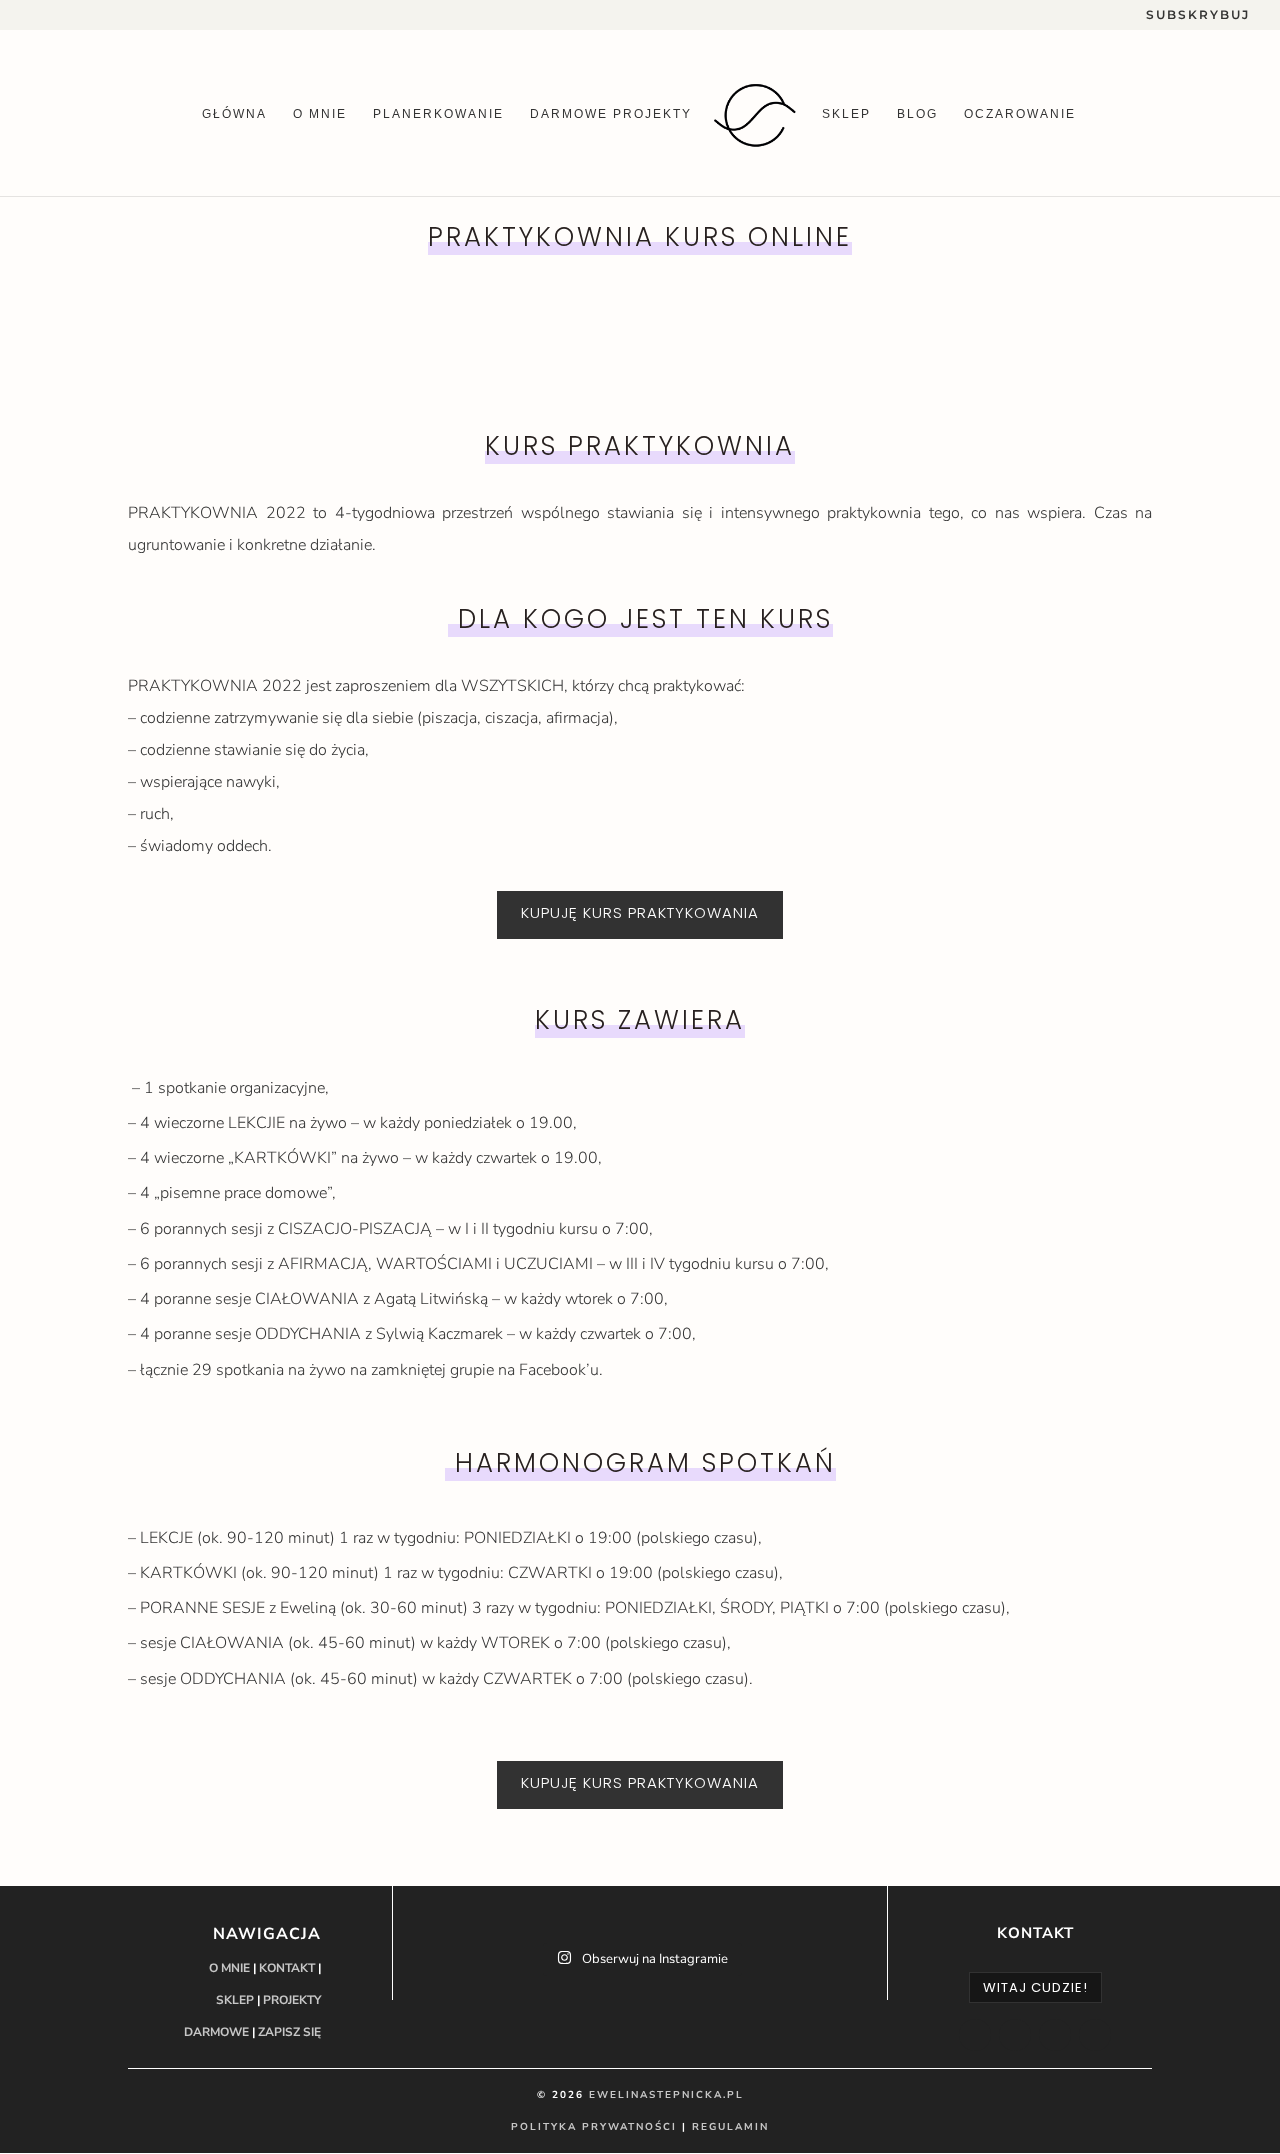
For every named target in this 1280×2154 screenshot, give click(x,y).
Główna (234, 114)
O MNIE (229, 1968)
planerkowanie (438, 114)
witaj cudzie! (1035, 1987)
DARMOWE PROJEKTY (611, 114)
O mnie (320, 114)
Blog (917, 114)
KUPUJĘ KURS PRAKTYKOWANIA (640, 912)
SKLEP (235, 2000)
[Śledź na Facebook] (975, 2035)
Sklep (846, 114)
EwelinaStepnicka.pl (666, 2095)
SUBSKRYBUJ (1198, 15)
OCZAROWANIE (1020, 114)
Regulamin (730, 2127)
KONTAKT (287, 1968)
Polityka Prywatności (594, 2127)
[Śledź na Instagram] (1015, 2035)
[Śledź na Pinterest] (1095, 2035)
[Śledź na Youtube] (1055, 2035)
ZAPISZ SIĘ (289, 2032)
